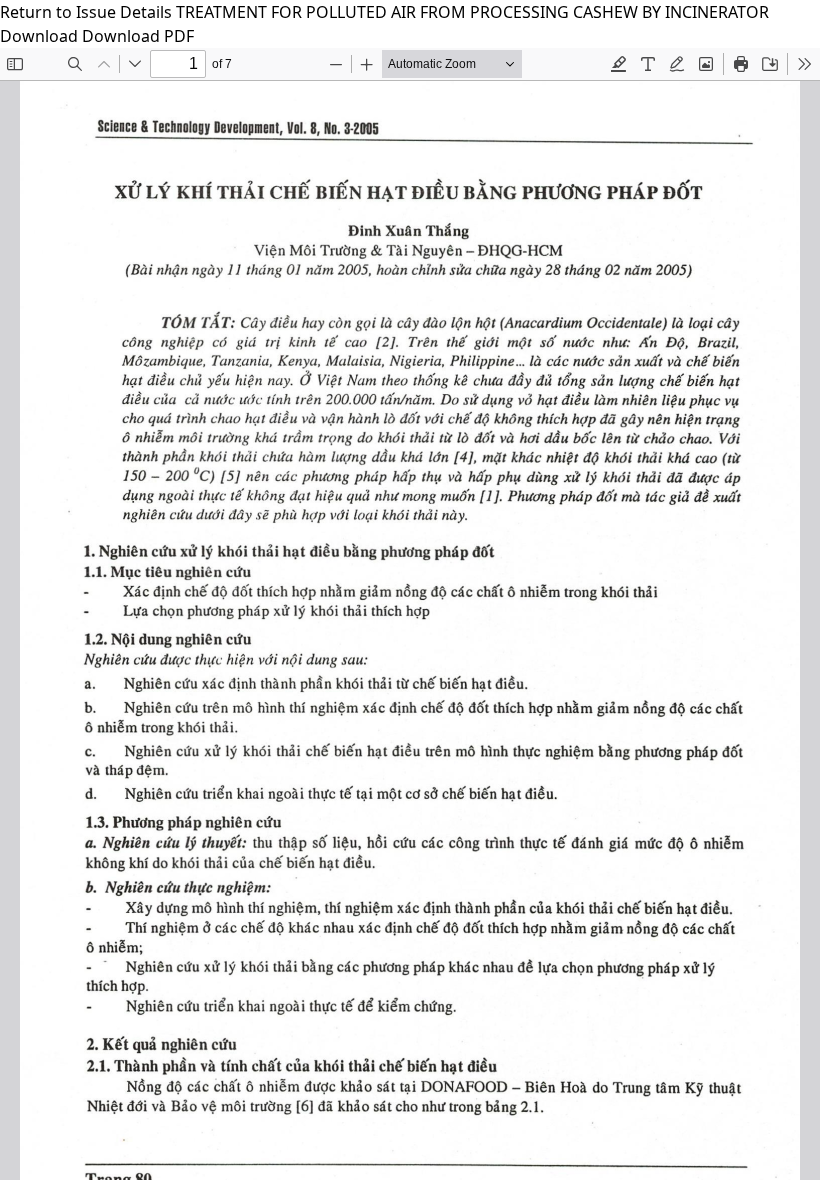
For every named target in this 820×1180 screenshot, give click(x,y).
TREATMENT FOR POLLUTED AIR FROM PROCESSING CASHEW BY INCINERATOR (472, 12)
